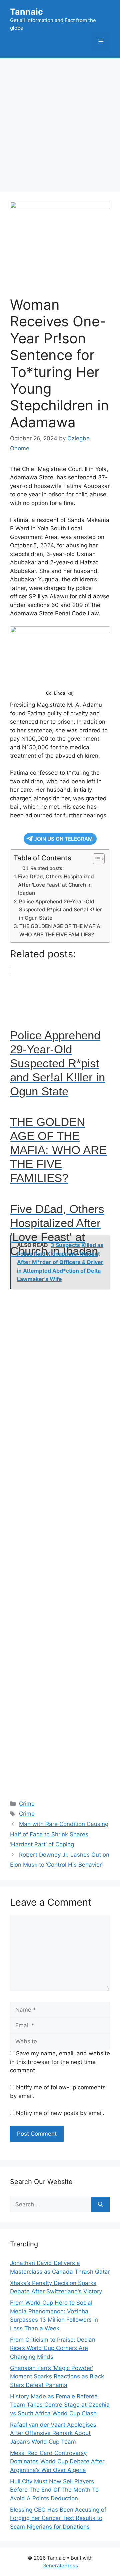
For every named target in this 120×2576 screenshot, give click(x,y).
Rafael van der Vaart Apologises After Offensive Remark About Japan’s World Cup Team (53, 2433)
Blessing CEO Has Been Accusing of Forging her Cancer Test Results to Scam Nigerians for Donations (58, 2518)
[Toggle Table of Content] (95, 859)
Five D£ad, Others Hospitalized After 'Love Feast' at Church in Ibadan (56, 885)
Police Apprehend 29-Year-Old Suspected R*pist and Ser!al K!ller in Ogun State (60, 910)
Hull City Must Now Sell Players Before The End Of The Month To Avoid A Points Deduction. (54, 2490)
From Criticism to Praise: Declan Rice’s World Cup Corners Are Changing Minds (53, 2348)
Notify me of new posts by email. (60, 2113)
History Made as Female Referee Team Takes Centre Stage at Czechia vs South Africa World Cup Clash (60, 2405)
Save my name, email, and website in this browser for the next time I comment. (60, 2062)
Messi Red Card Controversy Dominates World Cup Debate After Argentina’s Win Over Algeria (57, 2462)
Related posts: (47, 868)
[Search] (100, 2205)
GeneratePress (60, 2566)
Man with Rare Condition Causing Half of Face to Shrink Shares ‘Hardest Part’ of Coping (59, 1834)
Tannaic (26, 12)
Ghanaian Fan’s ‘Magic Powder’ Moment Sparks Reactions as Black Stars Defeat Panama (57, 2377)
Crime (27, 1804)
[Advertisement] (60, 122)
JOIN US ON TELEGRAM (63, 839)
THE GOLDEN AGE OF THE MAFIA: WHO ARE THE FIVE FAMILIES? (60, 930)
